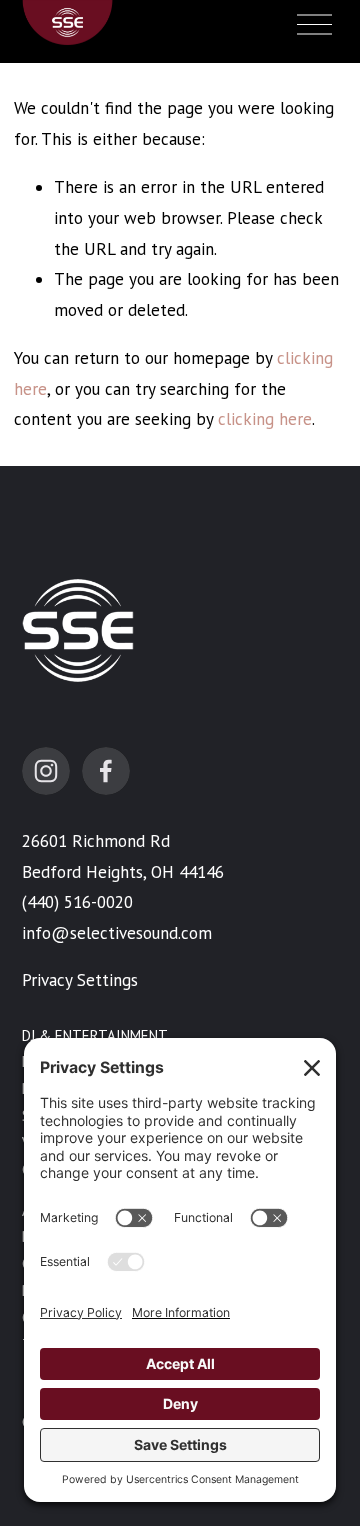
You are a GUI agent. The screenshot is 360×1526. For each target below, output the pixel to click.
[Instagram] (46, 771)
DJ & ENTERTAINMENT (95, 1035)
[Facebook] (106, 771)
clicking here (265, 419)
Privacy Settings (80, 980)
